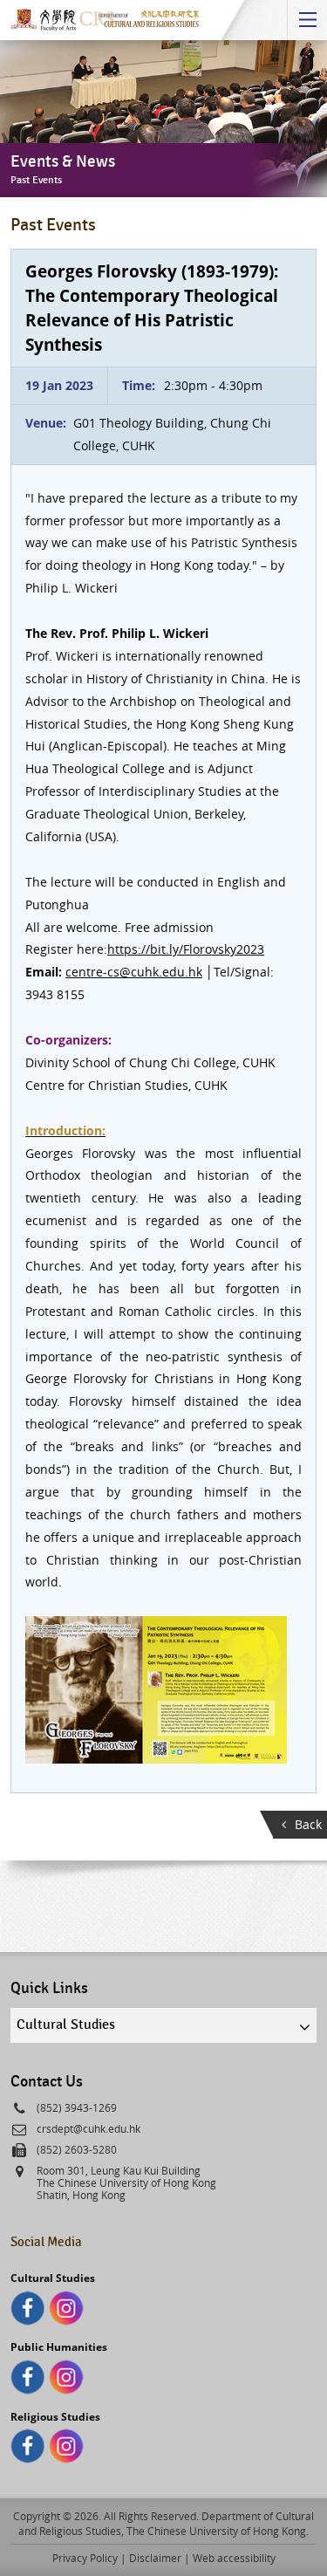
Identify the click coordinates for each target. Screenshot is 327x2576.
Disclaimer (155, 2558)
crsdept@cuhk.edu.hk (89, 2128)
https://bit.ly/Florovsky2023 (186, 949)
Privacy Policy (85, 2558)
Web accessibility (234, 2558)
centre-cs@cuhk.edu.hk (134, 972)
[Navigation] (307, 20)
